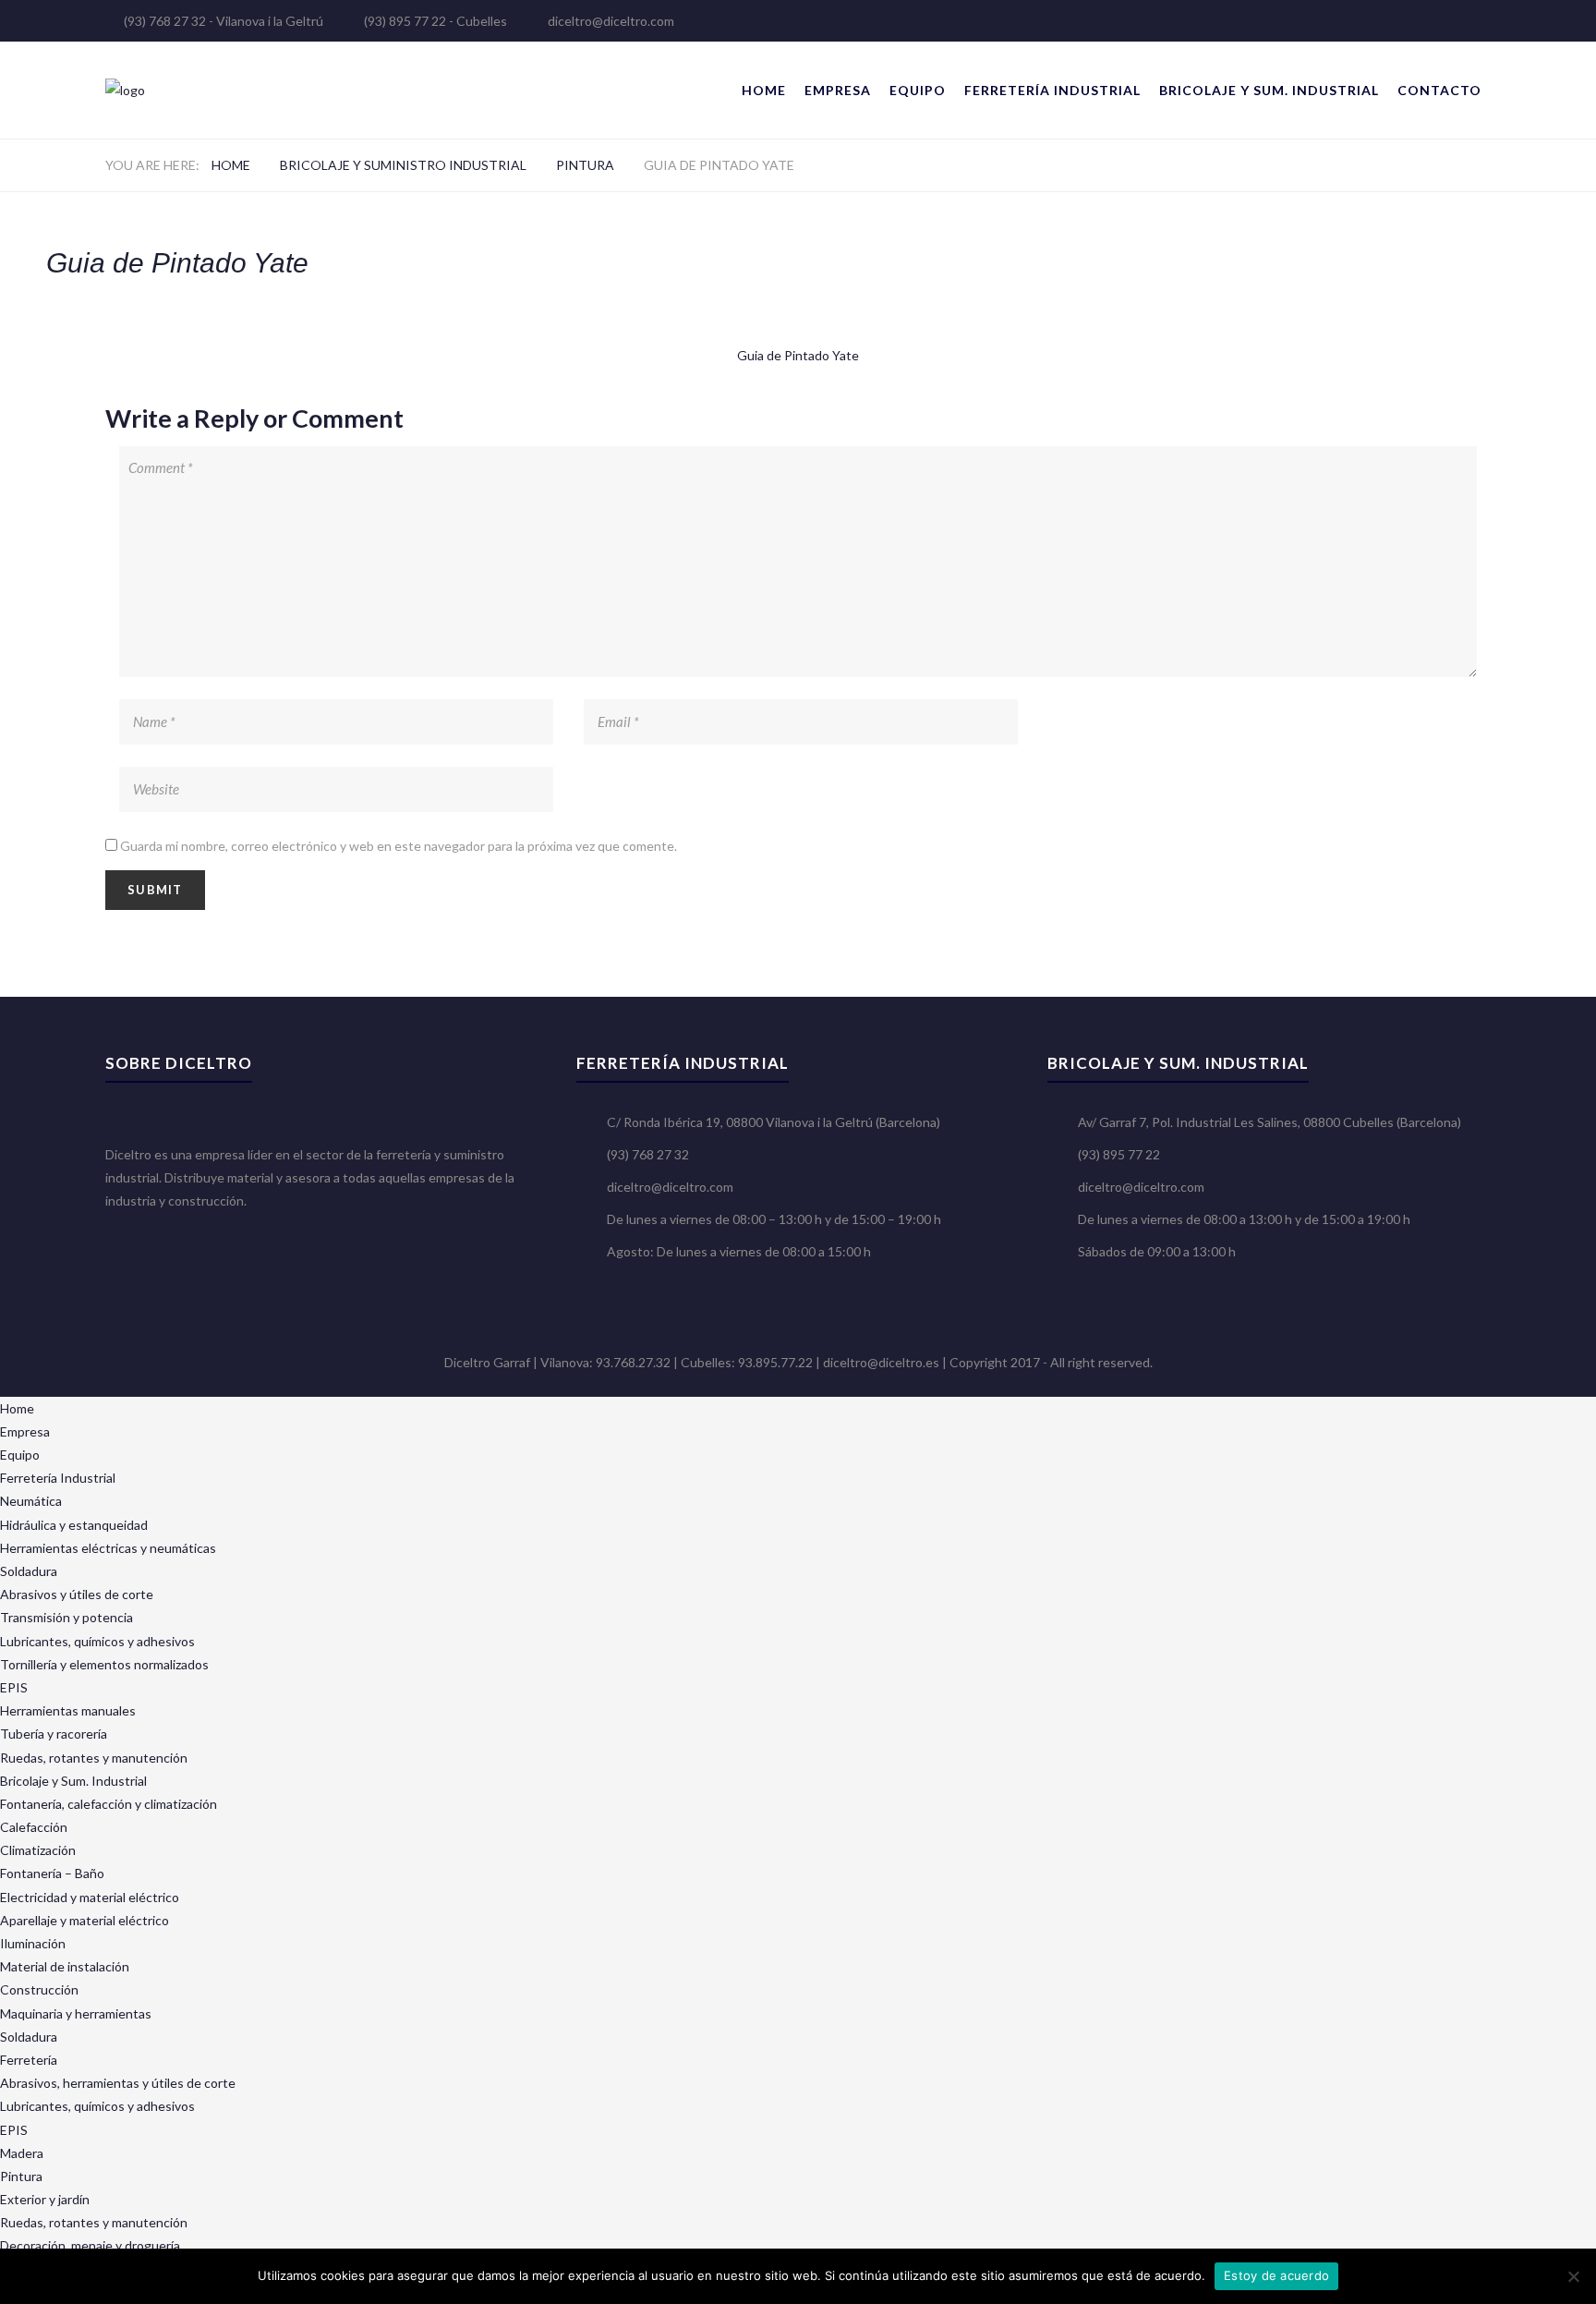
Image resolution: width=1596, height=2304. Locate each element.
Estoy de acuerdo (1276, 2275)
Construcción (39, 1989)
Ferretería (29, 2060)
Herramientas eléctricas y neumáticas (108, 1548)
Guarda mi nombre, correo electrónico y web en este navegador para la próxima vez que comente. (399, 846)
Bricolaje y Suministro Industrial (403, 165)
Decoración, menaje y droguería (90, 2245)
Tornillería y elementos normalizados (104, 1664)
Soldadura (29, 1571)
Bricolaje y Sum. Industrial (1269, 90)
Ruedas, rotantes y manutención (94, 1758)
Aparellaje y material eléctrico (85, 1920)
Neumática (31, 1501)
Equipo (918, 90)
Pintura (585, 165)
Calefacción (34, 1827)
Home (764, 90)
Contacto (1439, 90)
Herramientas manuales (68, 1710)
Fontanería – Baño (52, 1873)
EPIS (14, 1687)
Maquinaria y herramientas (76, 2013)
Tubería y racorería (54, 1734)
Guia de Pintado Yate (798, 355)
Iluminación (33, 1943)
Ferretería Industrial (1052, 90)
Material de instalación (65, 1966)
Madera (22, 2153)
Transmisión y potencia (66, 1617)
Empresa (838, 90)
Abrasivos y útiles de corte (77, 1594)
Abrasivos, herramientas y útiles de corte (118, 2083)
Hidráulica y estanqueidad (74, 1525)
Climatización (38, 1850)
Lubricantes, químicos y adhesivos (97, 1641)
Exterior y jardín (45, 2199)
